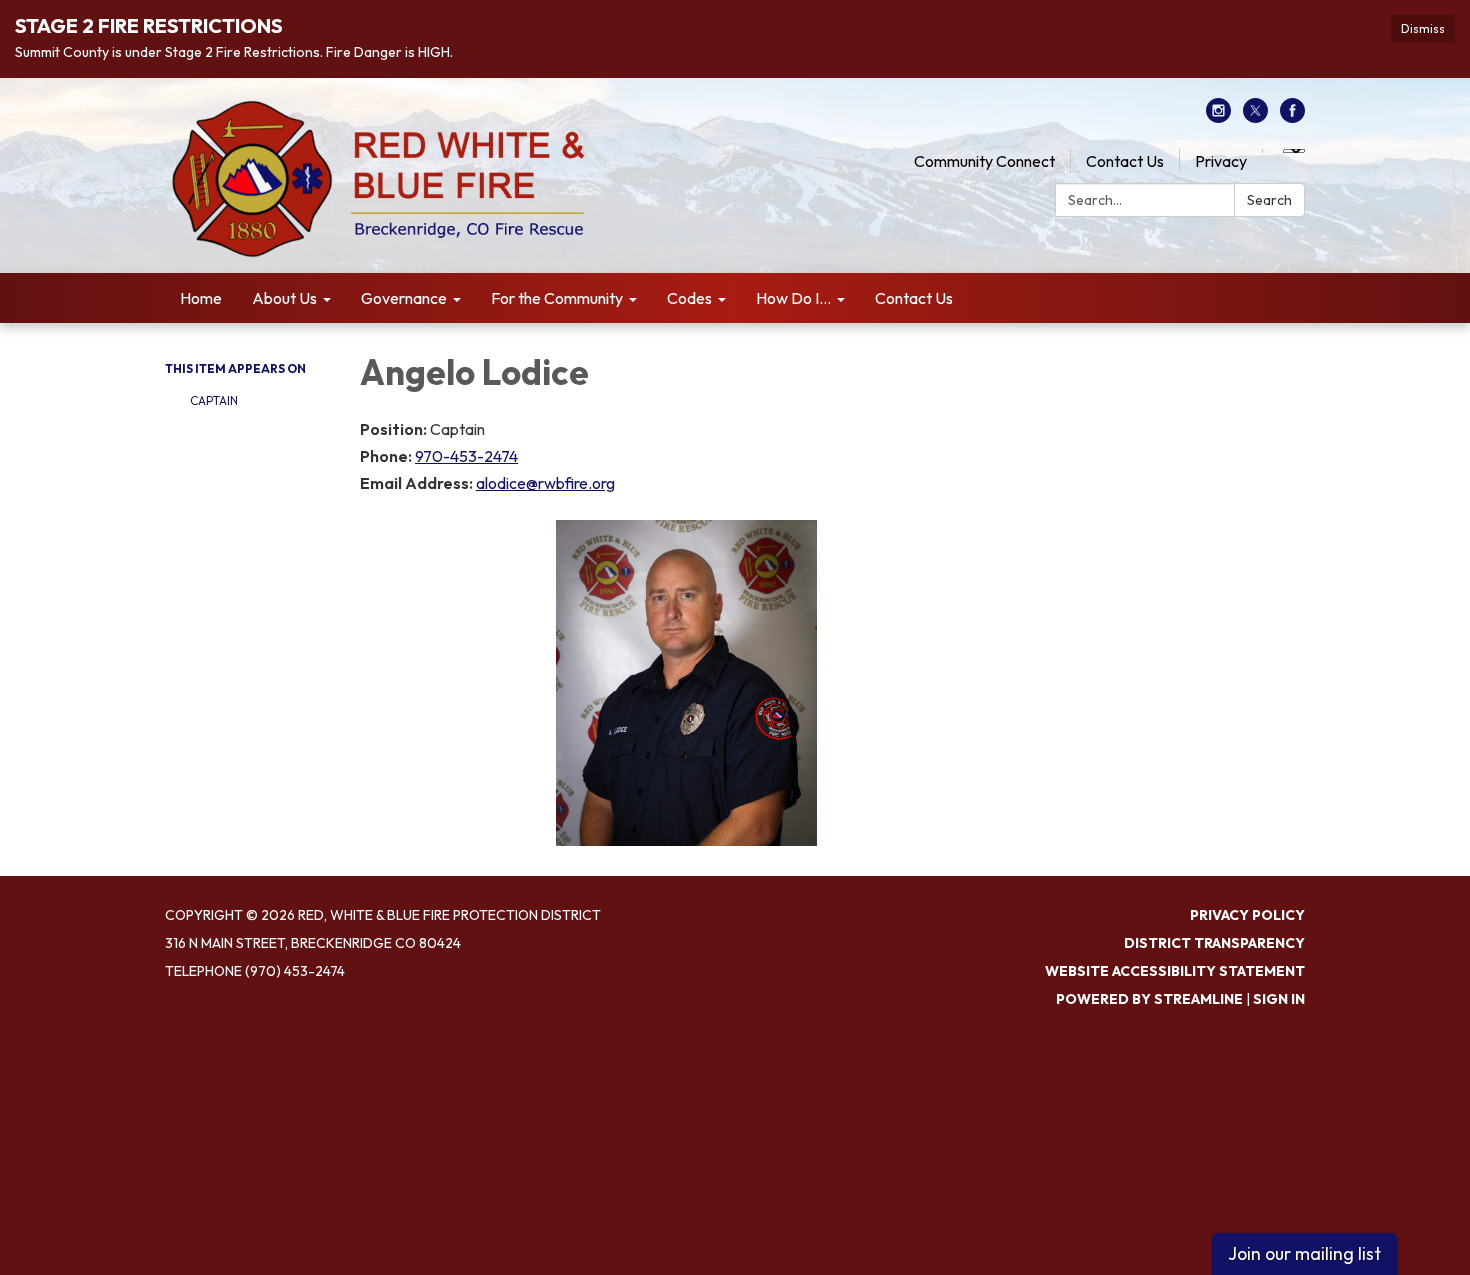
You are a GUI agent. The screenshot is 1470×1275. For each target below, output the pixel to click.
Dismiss (1423, 28)
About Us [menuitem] (284, 298)
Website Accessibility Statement (1175, 971)
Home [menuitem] (201, 298)
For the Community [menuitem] (557, 298)
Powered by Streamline (1149, 999)
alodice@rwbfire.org (545, 483)
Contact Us (1125, 161)
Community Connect (984, 161)
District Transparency (1214, 943)
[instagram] (1218, 117)
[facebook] (1292, 117)
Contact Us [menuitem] (914, 298)
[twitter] (1255, 117)
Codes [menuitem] (689, 298)
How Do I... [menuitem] (793, 298)
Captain (214, 400)
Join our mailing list (1304, 1253)
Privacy (1221, 161)
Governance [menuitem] (404, 298)
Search (1269, 200)
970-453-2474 (466, 456)
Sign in (1279, 999)
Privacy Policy (1247, 915)
